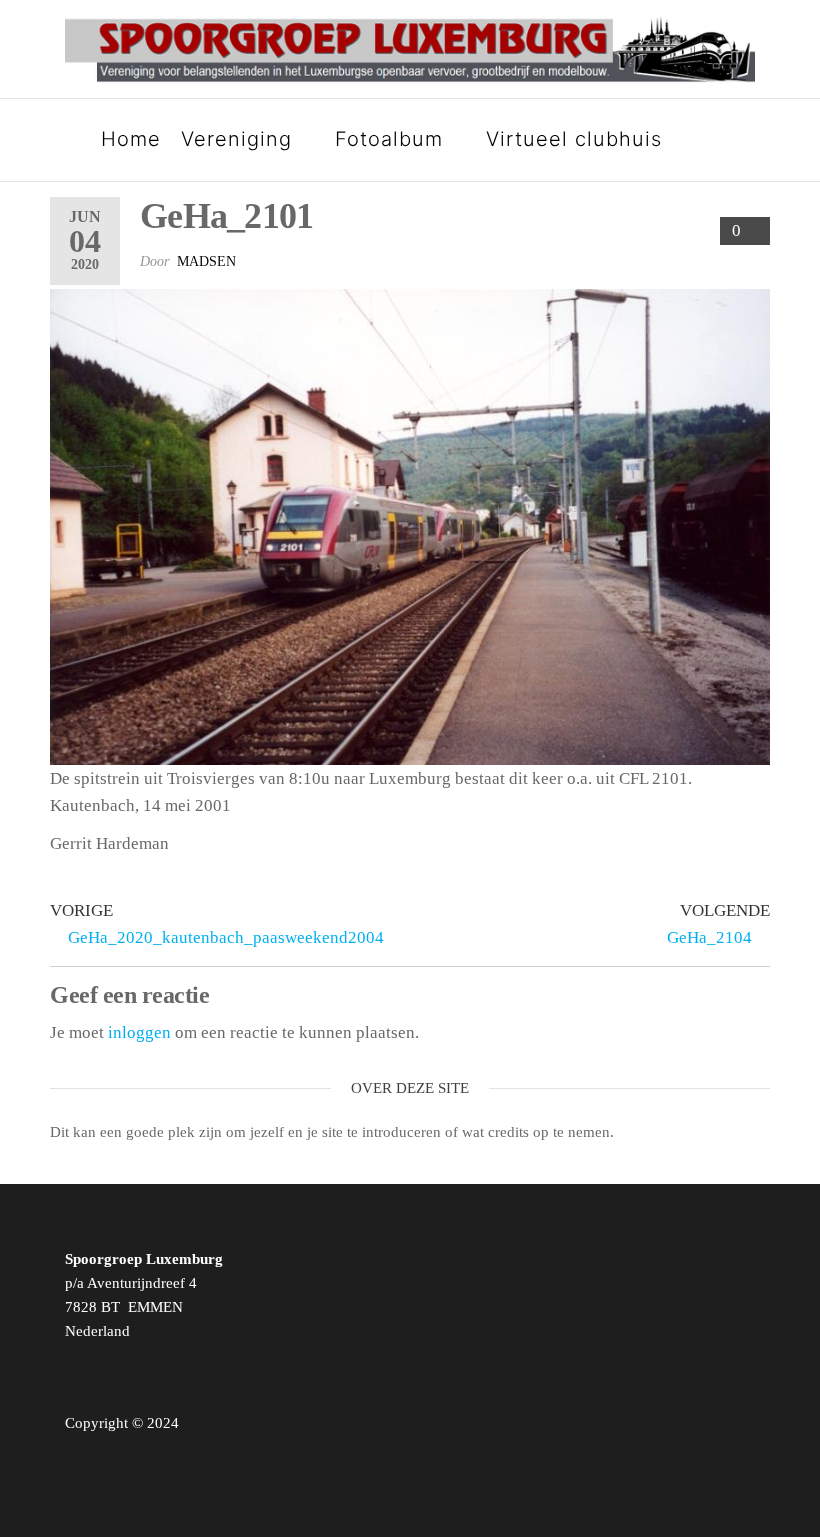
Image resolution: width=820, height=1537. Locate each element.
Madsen (206, 261)
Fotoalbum (389, 139)
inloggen (139, 1032)
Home (131, 139)
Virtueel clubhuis (574, 139)
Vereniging (236, 139)
